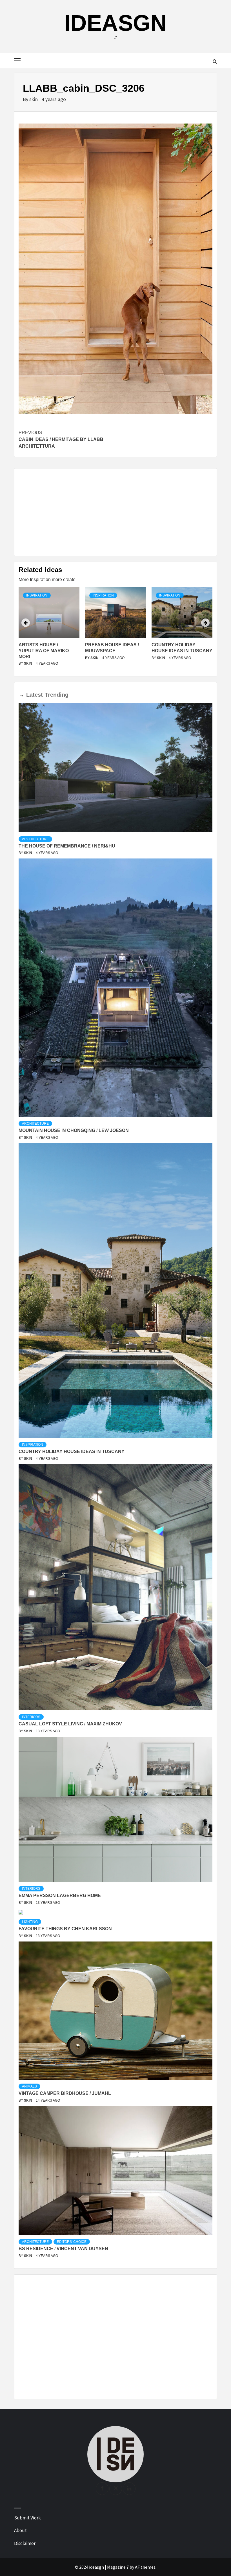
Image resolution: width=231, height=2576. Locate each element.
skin (34, 99)
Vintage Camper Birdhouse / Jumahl (65, 2093)
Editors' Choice (72, 2242)
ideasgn (115, 23)
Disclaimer (25, 2543)
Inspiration (37, 595)
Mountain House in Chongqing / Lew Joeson (74, 1130)
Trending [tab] (57, 695)
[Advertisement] (115, 512)
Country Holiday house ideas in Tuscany (72, 1451)
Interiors (31, 1717)
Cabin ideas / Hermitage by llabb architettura (61, 439)
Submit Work (27, 2518)
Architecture (35, 839)
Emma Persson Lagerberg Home (60, 1895)
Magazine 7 (118, 2567)
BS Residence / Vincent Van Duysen (63, 2249)
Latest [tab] (35, 695)
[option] (49, 630)
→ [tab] (21, 695)
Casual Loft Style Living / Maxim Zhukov (70, 1724)
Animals (29, 2086)
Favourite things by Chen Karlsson (65, 1929)
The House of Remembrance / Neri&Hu (67, 846)
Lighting (30, 1922)
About (20, 2530)
